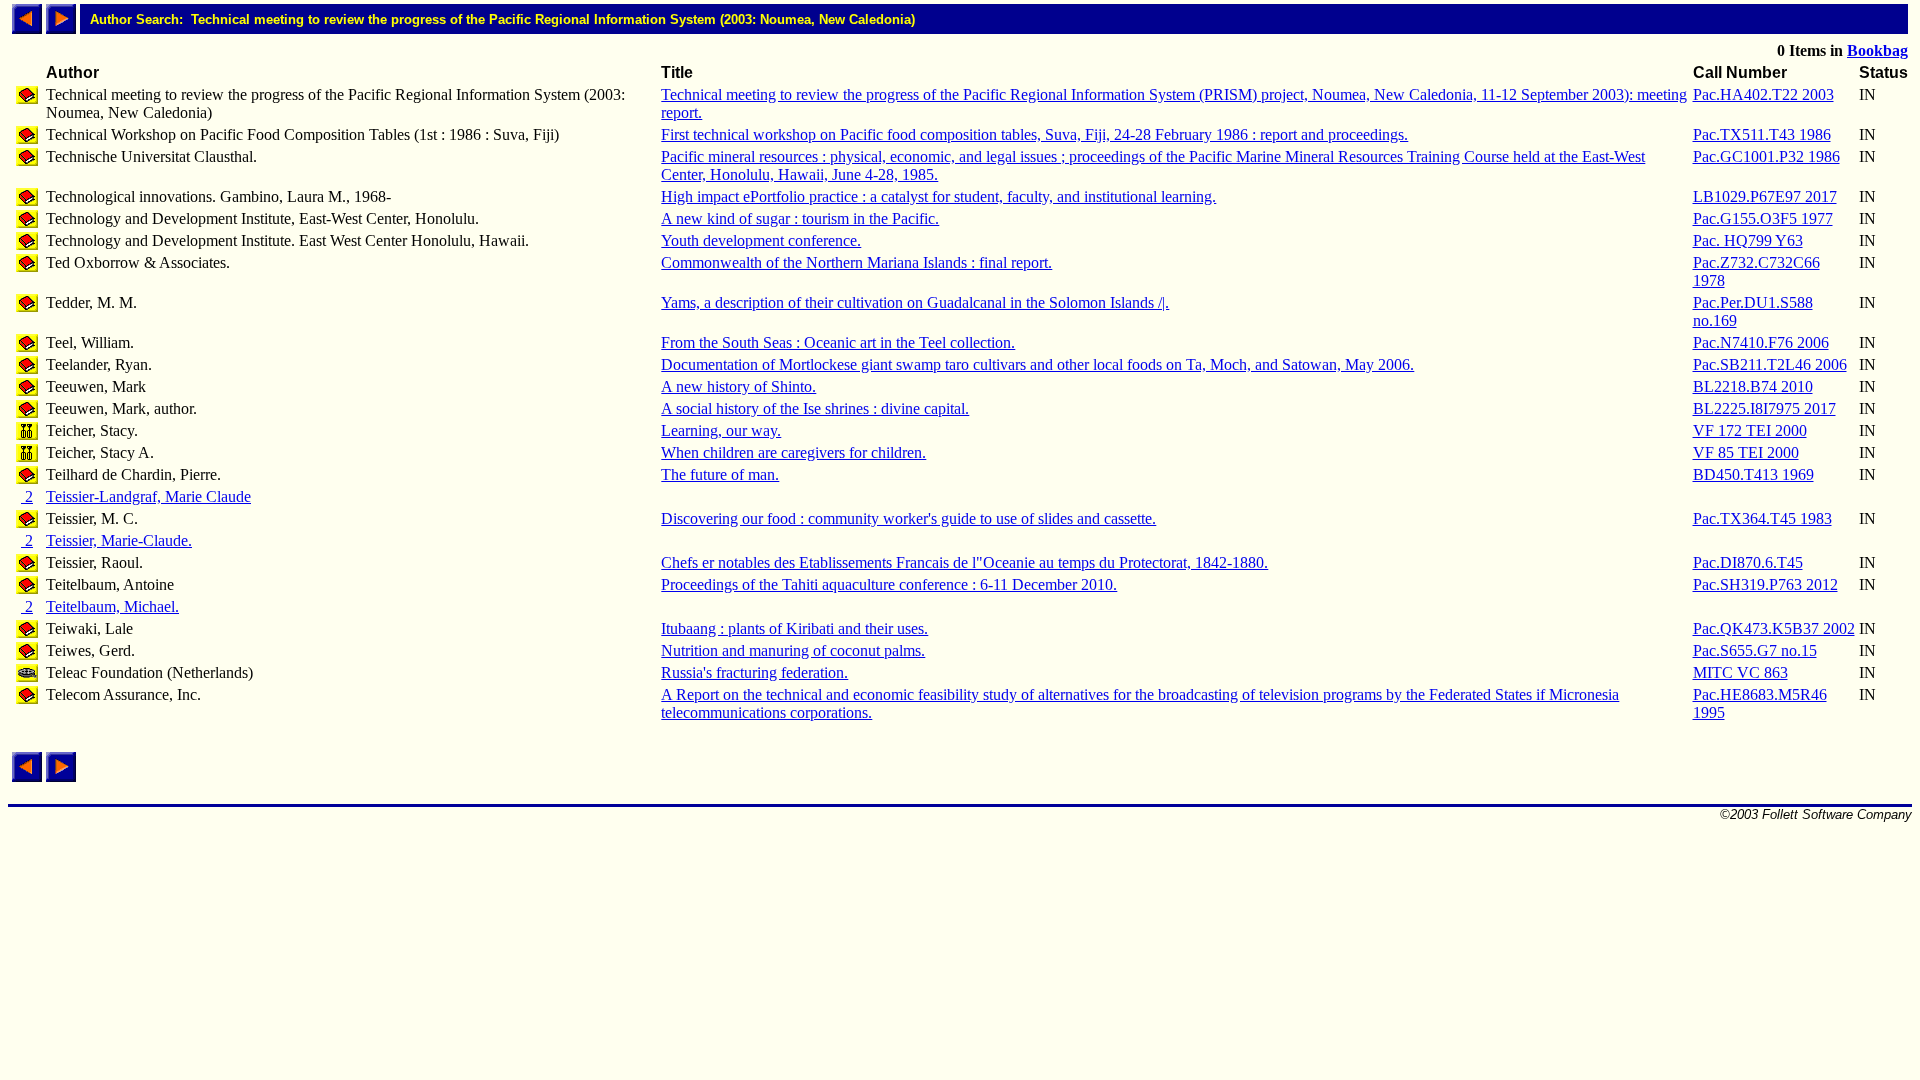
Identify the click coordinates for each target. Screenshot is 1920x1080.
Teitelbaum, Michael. (112, 606)
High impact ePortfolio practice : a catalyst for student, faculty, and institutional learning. (938, 196)
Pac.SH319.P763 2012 (1765, 584)
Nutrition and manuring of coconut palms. (793, 650)
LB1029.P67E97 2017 (1765, 196)
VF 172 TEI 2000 (1750, 430)
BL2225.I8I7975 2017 (1764, 408)
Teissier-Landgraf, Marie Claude (148, 496)
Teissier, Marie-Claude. (119, 540)
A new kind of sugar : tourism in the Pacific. (800, 218)
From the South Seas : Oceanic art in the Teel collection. (838, 342)
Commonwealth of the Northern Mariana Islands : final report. (856, 262)
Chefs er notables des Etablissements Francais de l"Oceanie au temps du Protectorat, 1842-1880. (964, 562)
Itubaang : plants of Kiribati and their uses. (794, 628)
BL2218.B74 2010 (1753, 386)
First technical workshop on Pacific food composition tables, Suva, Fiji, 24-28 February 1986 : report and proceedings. (1034, 134)
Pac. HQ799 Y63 (1748, 240)
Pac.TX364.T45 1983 (1762, 518)
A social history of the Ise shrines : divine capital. (815, 408)
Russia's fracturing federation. (754, 672)
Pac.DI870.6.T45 (1748, 562)
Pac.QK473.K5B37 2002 (1774, 628)
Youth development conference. (761, 240)
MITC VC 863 (1740, 672)
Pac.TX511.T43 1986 (1762, 134)
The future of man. (720, 474)
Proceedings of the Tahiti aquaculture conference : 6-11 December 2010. (889, 584)
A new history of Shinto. (738, 386)
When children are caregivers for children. (793, 452)
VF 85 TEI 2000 (1746, 452)
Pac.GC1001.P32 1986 (1766, 156)
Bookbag (1877, 50)
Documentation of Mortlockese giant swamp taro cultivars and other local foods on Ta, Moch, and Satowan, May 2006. (1037, 364)
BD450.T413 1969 (1753, 474)
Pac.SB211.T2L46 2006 (1770, 364)
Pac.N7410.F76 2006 (1761, 342)
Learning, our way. (721, 430)
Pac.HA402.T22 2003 (1763, 94)
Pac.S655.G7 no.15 (1755, 650)
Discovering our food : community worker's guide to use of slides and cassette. (908, 518)
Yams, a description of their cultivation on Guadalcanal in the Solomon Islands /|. (915, 302)
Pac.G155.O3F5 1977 (1763, 218)
